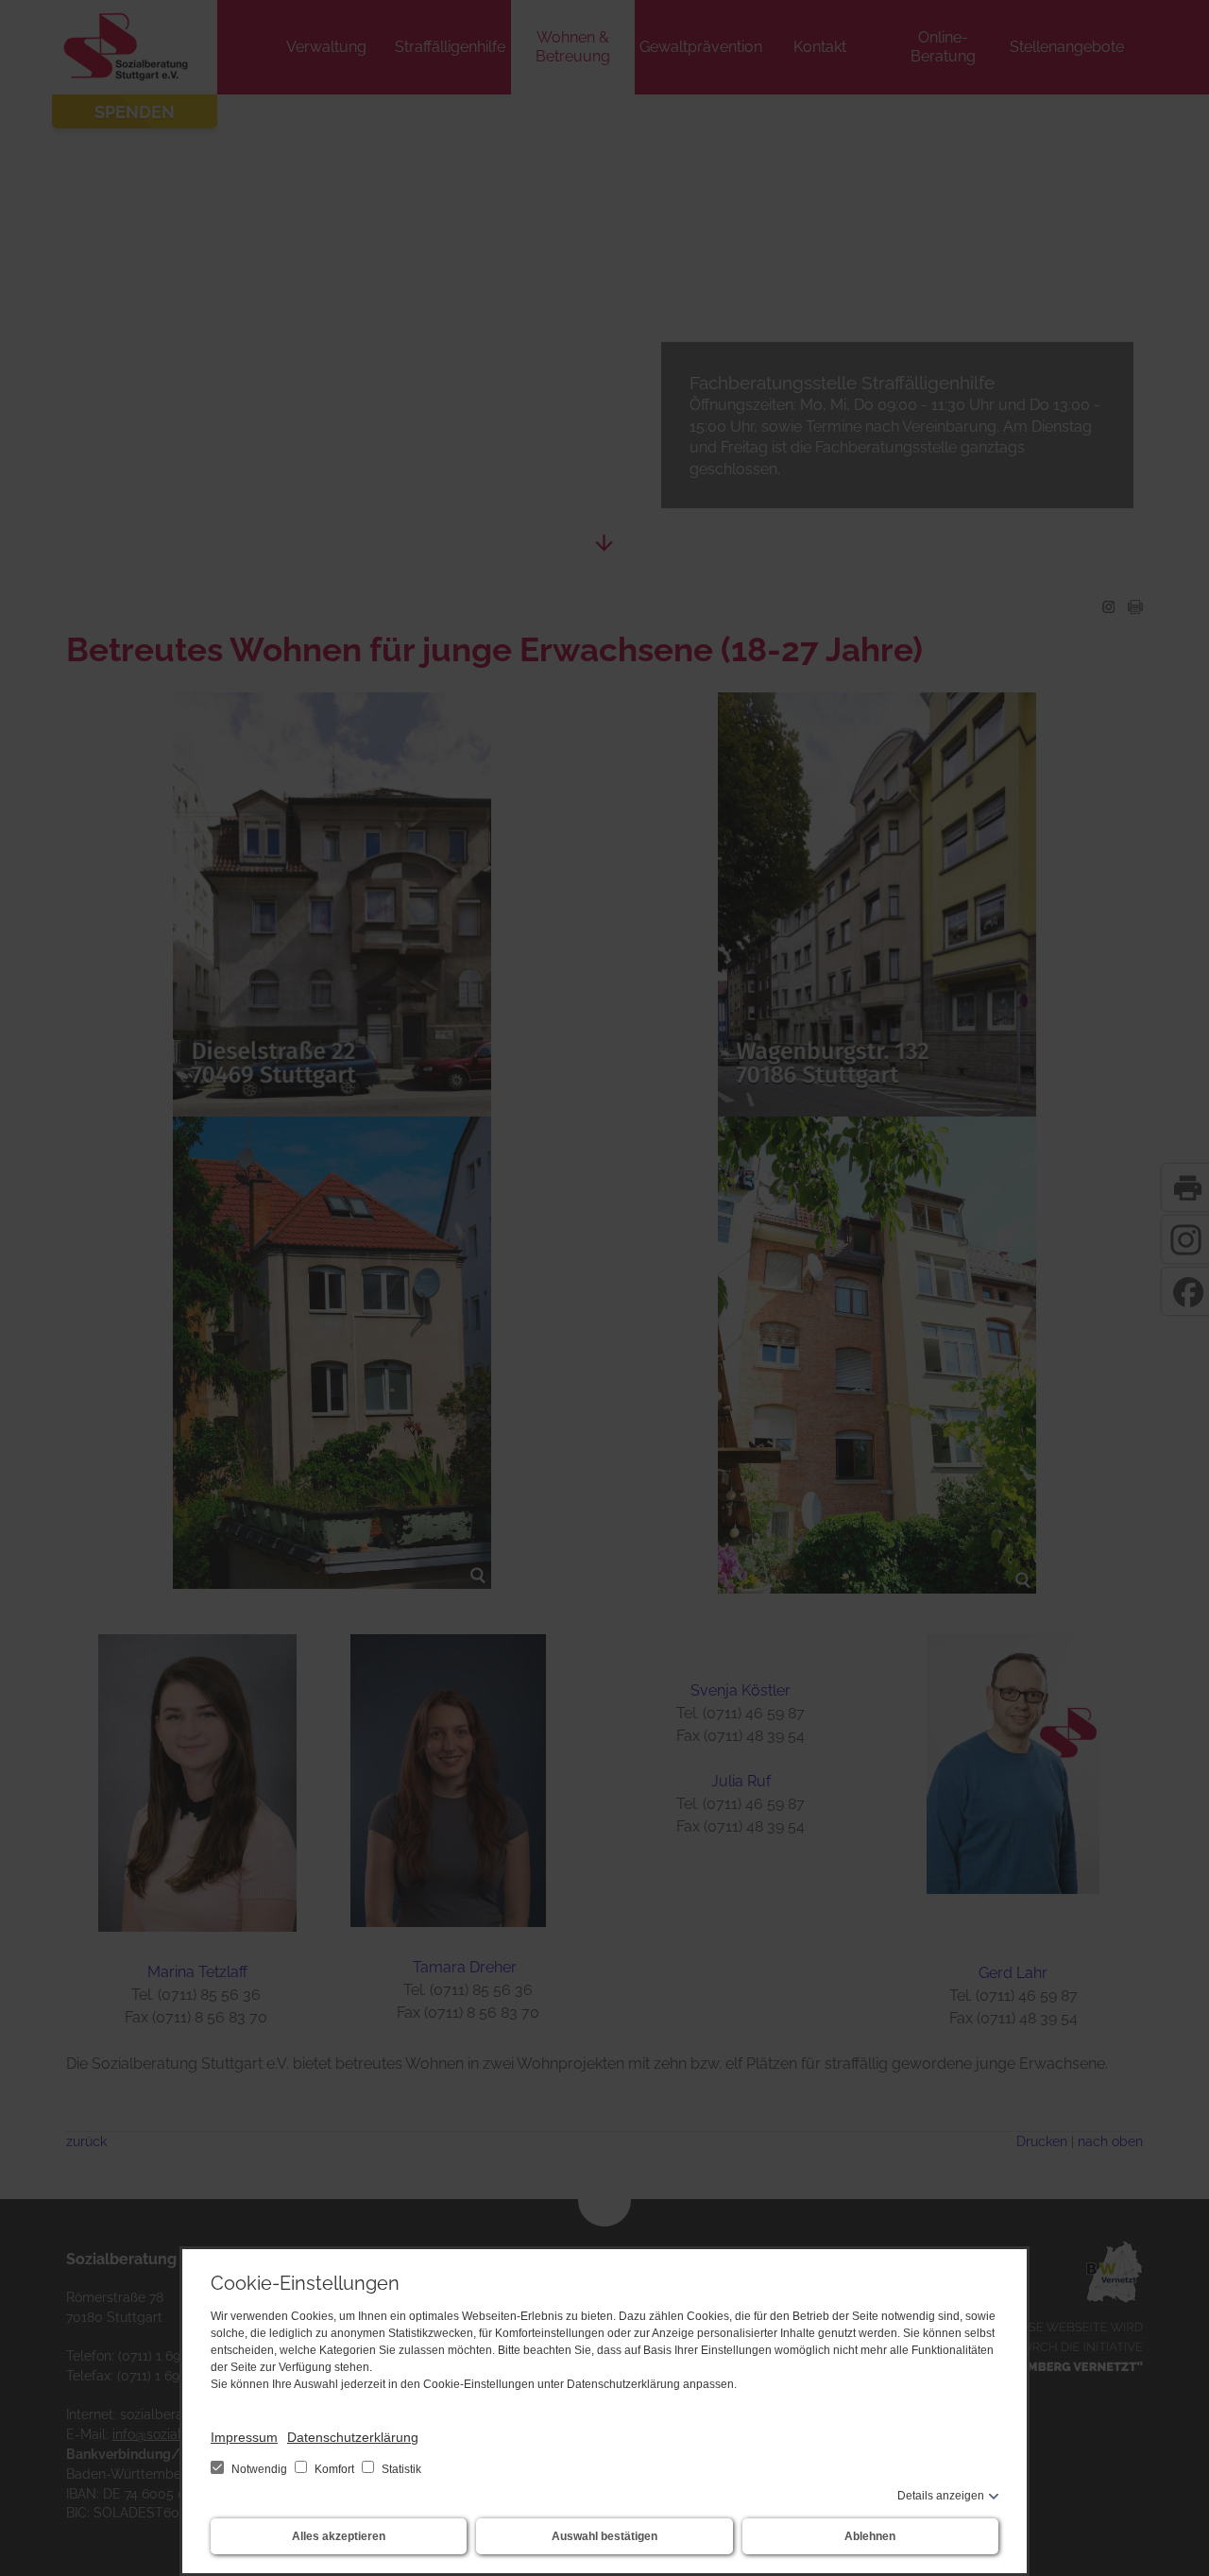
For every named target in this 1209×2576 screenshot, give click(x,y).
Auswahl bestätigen (604, 2536)
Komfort (334, 2469)
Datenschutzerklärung (353, 2437)
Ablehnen (870, 2536)
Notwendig (259, 2469)
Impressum (244, 2437)
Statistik (400, 2469)
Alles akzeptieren (339, 2536)
